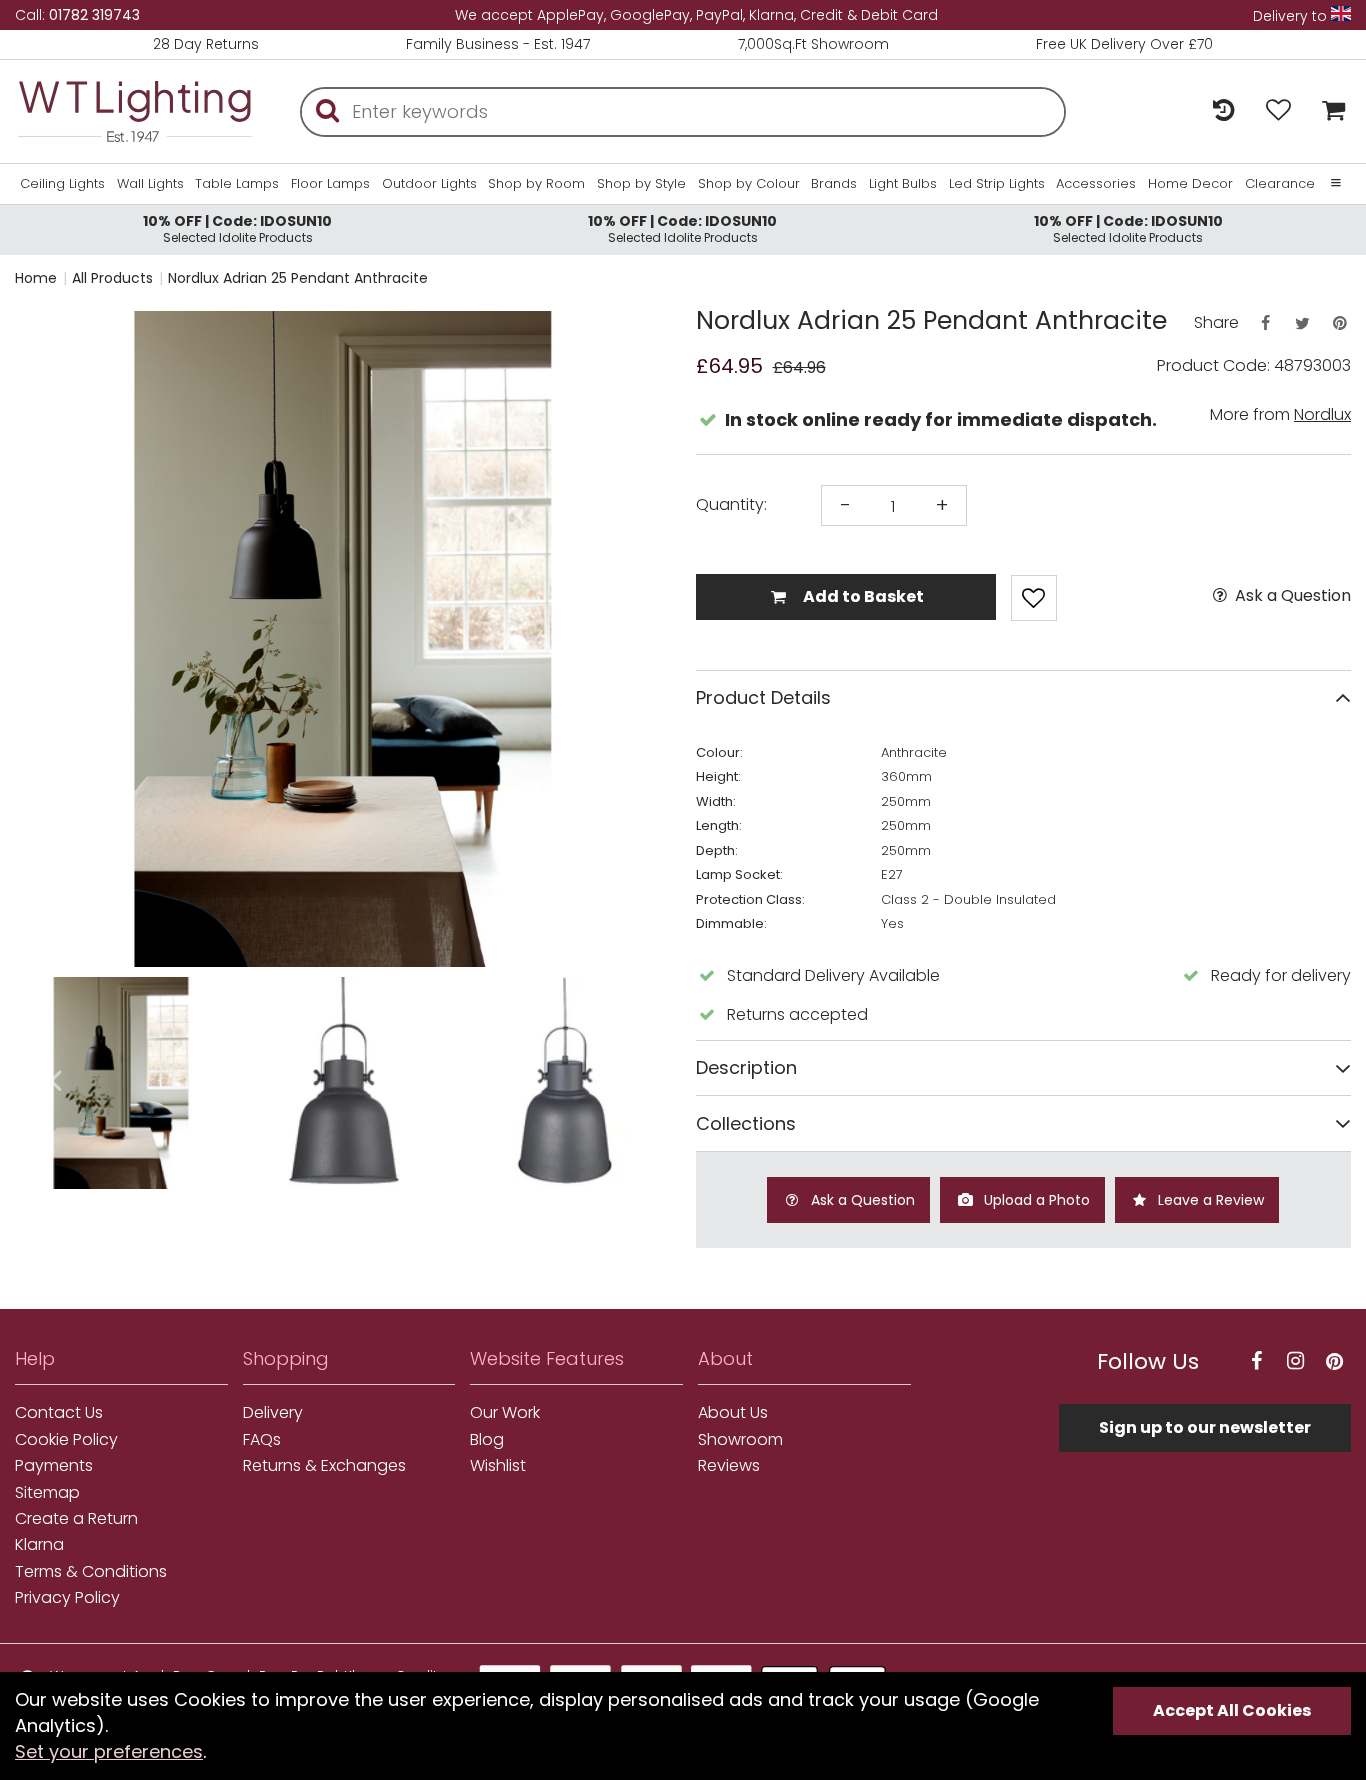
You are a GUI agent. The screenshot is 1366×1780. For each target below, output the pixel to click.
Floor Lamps (330, 184)
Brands (834, 184)
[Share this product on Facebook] (1265, 323)
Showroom (740, 1440)
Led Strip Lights (997, 184)
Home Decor (1190, 184)
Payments (54, 1466)
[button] (54, 638)
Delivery (273, 1413)
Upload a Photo (1035, 1200)
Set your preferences (109, 1751)
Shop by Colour (749, 184)
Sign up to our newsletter (1205, 1427)
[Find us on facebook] (1256, 1361)
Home (36, 278)
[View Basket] (1328, 111)
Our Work (505, 1413)
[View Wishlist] (1278, 111)
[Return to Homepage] (135, 111)
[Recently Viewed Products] (1223, 111)
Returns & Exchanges (324, 1466)
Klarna (39, 1545)
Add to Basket (862, 596)
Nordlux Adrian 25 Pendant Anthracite (298, 278)
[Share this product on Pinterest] (1340, 323)
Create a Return (76, 1519)
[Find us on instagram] (1295, 1361)
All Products (112, 278)
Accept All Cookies (1232, 1710)
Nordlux (1322, 414)
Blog (487, 1440)
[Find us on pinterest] (1334, 1361)
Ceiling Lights (62, 184)
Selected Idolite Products (237, 228)
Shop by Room (536, 184)
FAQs (262, 1440)
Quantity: (731, 505)
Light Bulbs (903, 184)
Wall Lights (150, 184)
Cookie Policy (66, 1440)
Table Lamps (237, 184)
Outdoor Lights (429, 184)
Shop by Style (641, 184)
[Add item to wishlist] (1034, 598)
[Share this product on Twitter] (1302, 323)
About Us (733, 1413)
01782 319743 (94, 15)
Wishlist (498, 1466)
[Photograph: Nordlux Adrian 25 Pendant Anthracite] (343, 639)
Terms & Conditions (91, 1572)
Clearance (1280, 184)
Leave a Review (1209, 1200)
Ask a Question (1291, 596)
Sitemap (47, 1493)
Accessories (1096, 184)
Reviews (729, 1466)
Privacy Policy (67, 1598)
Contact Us (59, 1413)
